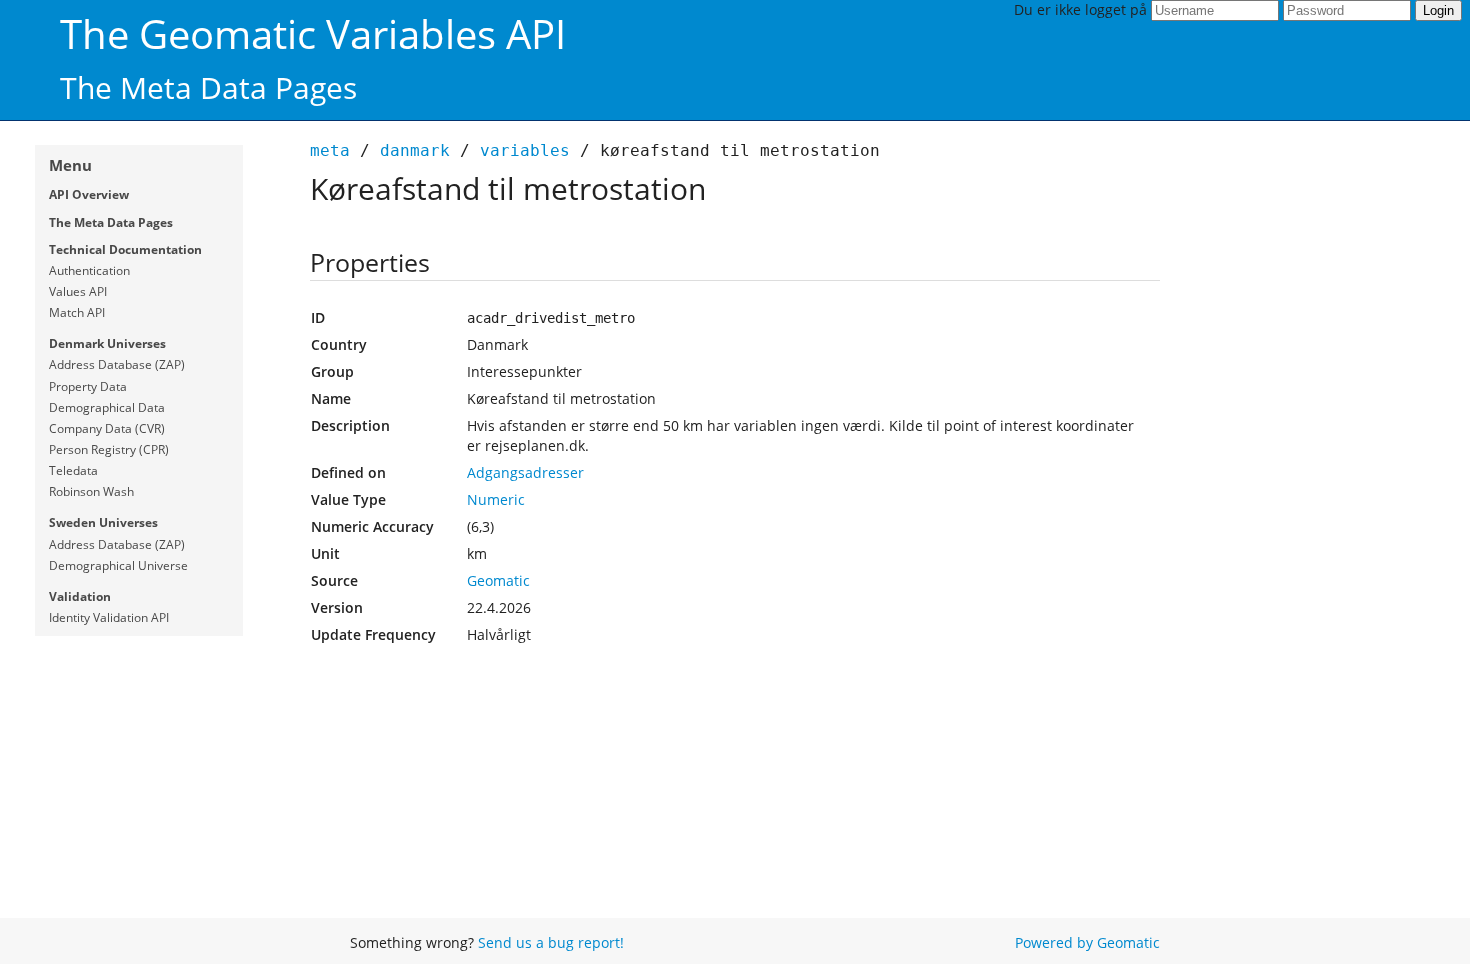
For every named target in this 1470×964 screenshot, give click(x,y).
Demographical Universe (118, 565)
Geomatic (498, 580)
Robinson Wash (91, 491)
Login (1438, 10)
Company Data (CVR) (107, 428)
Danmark (415, 150)
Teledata (73, 470)
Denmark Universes (107, 343)
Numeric (496, 499)
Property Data (88, 386)
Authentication (89, 270)
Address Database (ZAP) (117, 364)
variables (525, 150)
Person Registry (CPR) (109, 449)
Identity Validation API (109, 617)
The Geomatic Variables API (313, 33)
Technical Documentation (125, 249)
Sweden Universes (103, 522)
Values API (78, 291)
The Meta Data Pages (111, 222)
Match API (77, 312)
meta (330, 150)
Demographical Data (107, 407)
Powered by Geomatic (1087, 942)
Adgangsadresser (525, 472)
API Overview (89, 194)
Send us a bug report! (551, 942)
